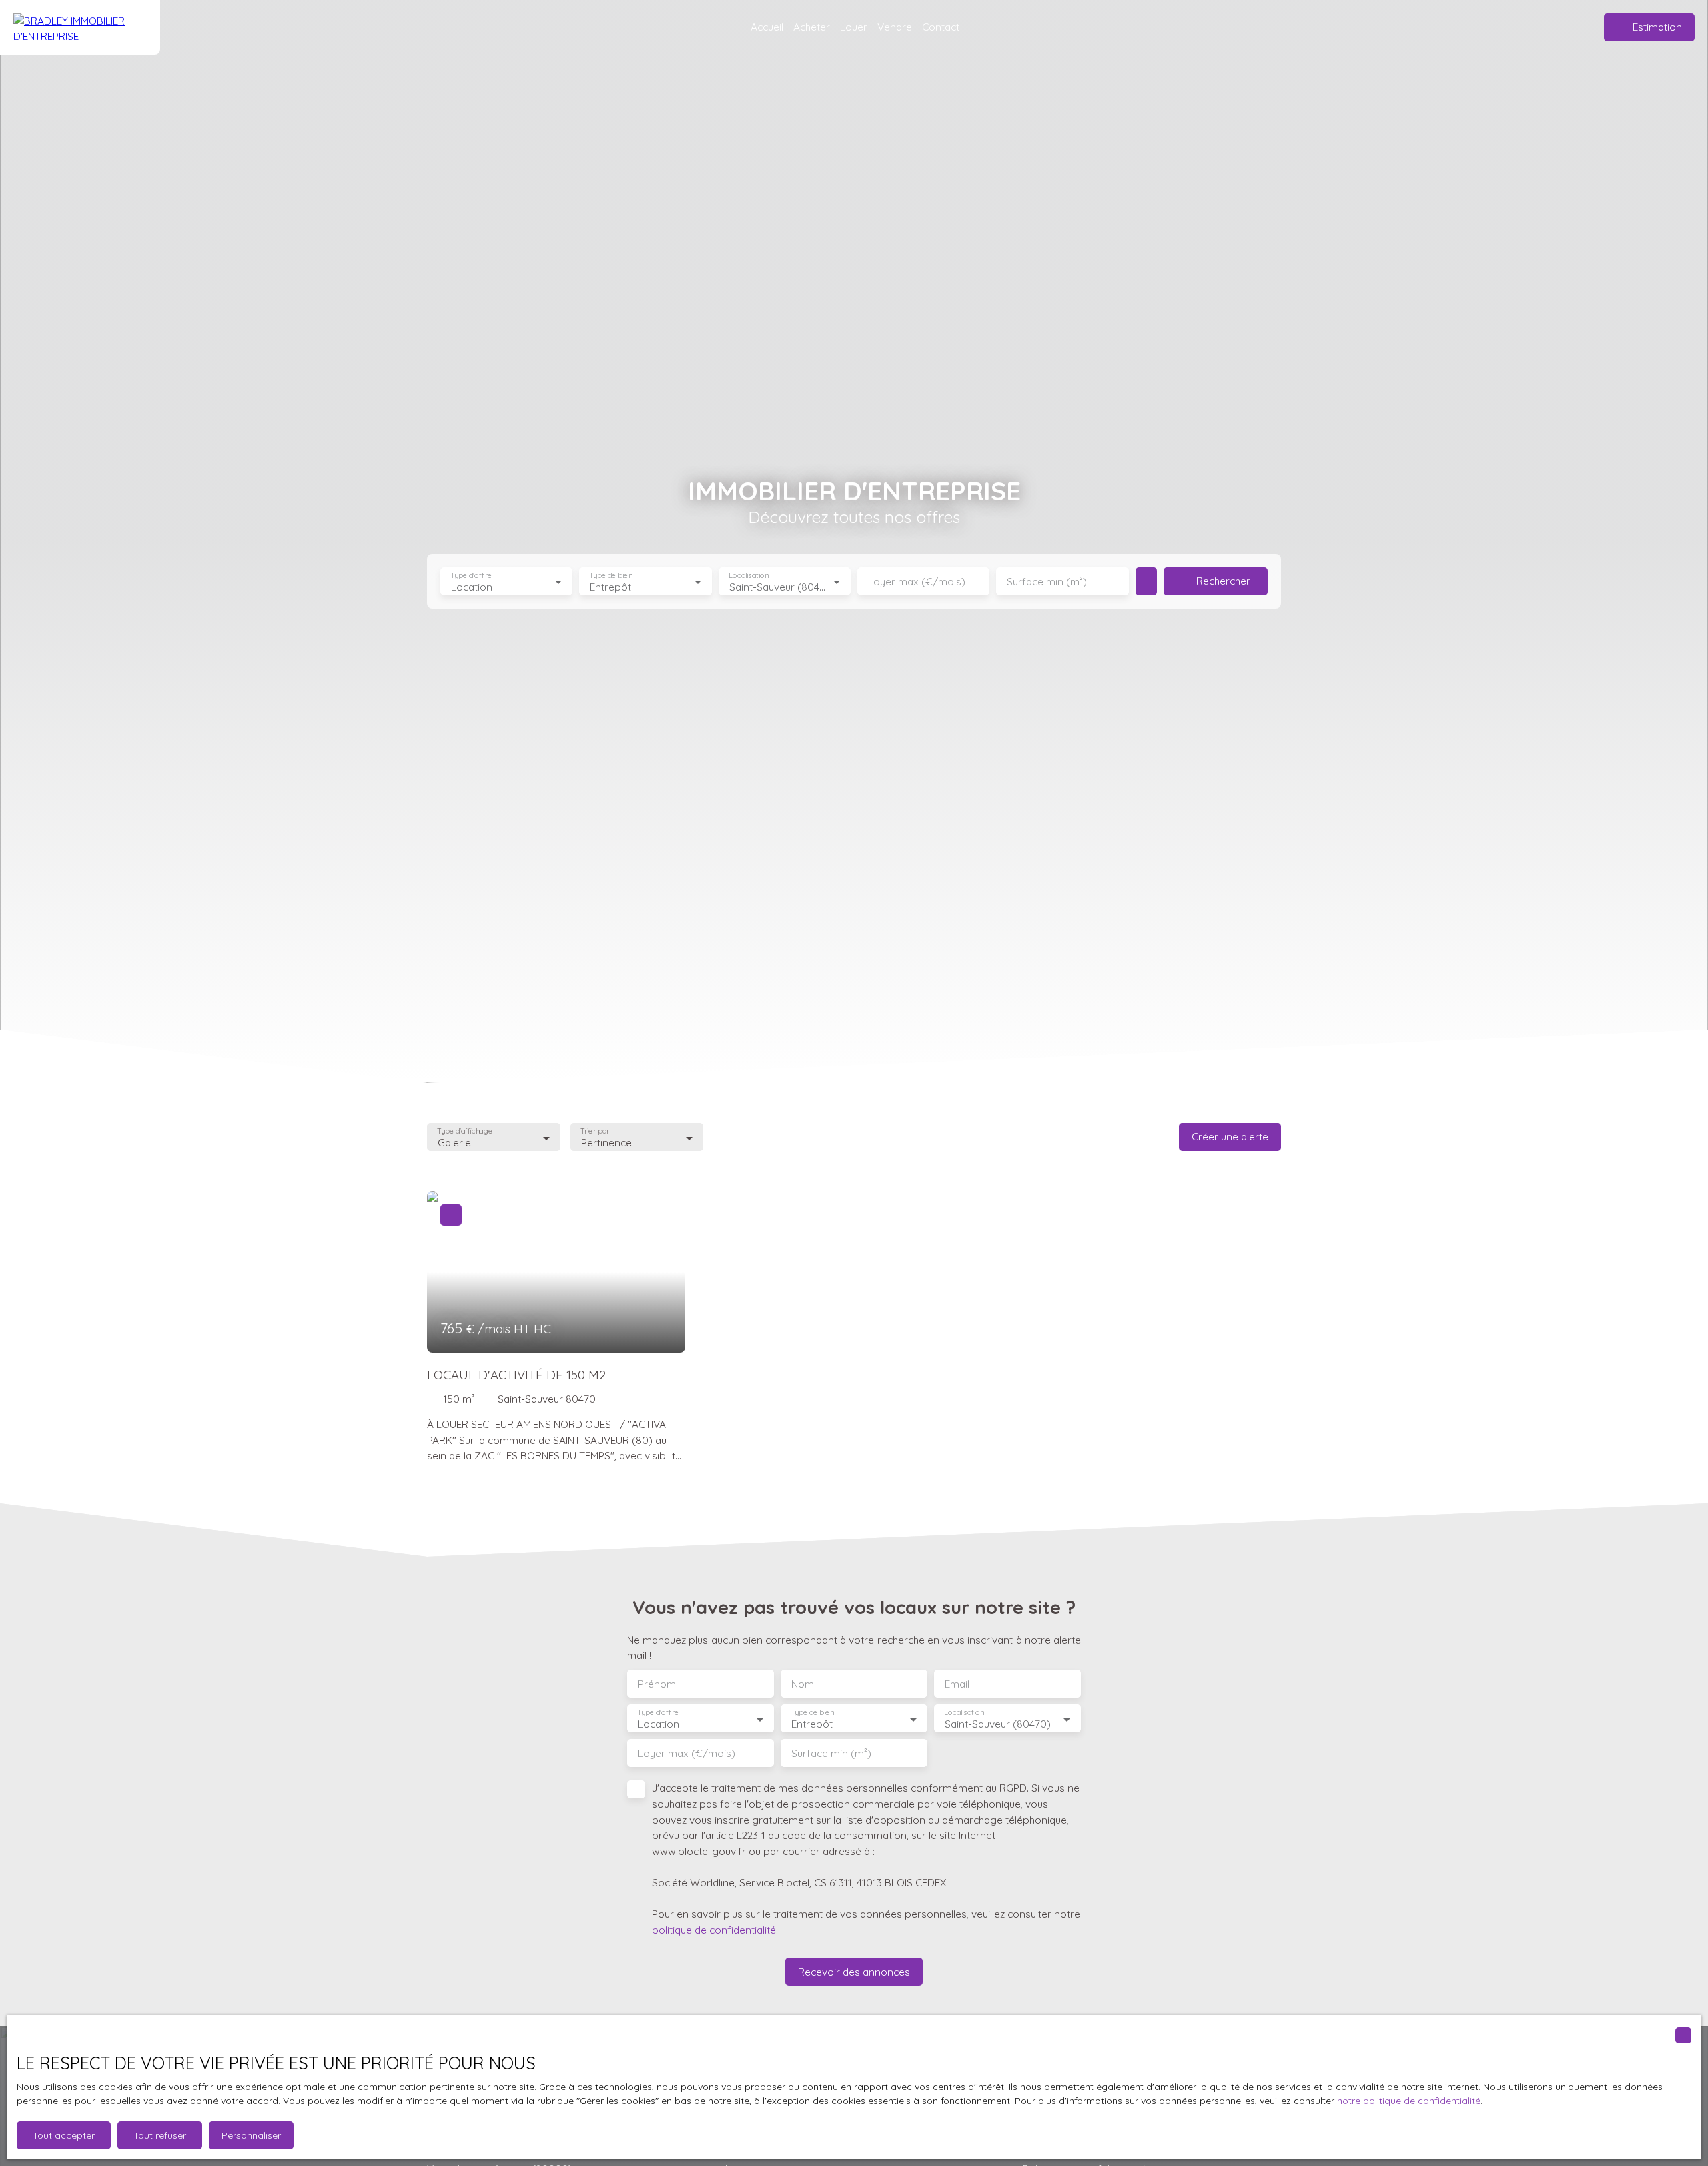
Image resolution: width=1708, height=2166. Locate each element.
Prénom (657, 1684)
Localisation (749, 576)
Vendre (895, 27)
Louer (854, 27)
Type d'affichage (465, 1131)
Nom (803, 1684)
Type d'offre (471, 576)
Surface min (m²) (1047, 582)
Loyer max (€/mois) (917, 582)
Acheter (812, 27)
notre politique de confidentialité (1409, 2101)
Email (957, 1684)
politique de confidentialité (714, 1930)
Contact (941, 27)
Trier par (595, 1131)
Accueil (767, 27)
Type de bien (611, 576)
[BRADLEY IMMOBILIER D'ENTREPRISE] (80, 27)
